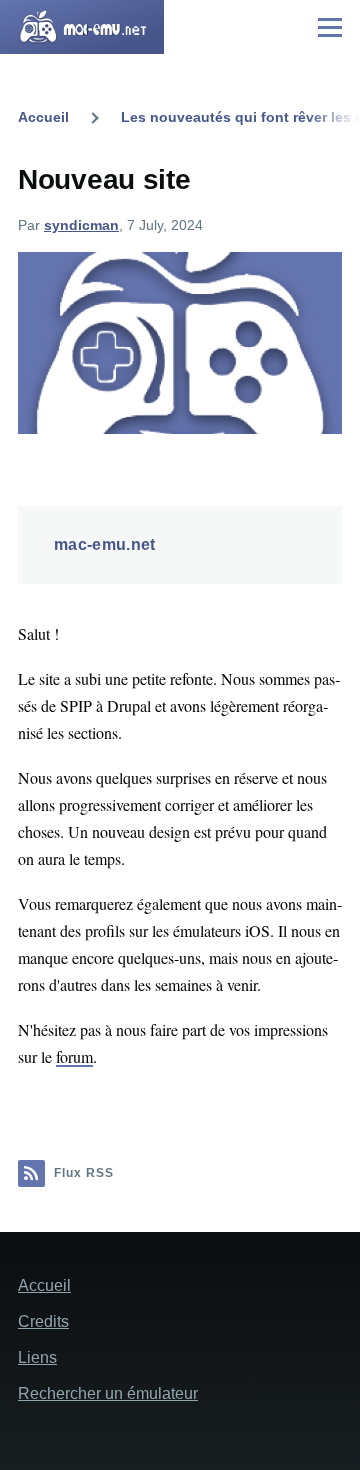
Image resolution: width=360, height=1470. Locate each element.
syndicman (81, 225)
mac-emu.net (105, 544)
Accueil (43, 117)
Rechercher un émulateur (108, 1393)
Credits (43, 1321)
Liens (37, 1357)
